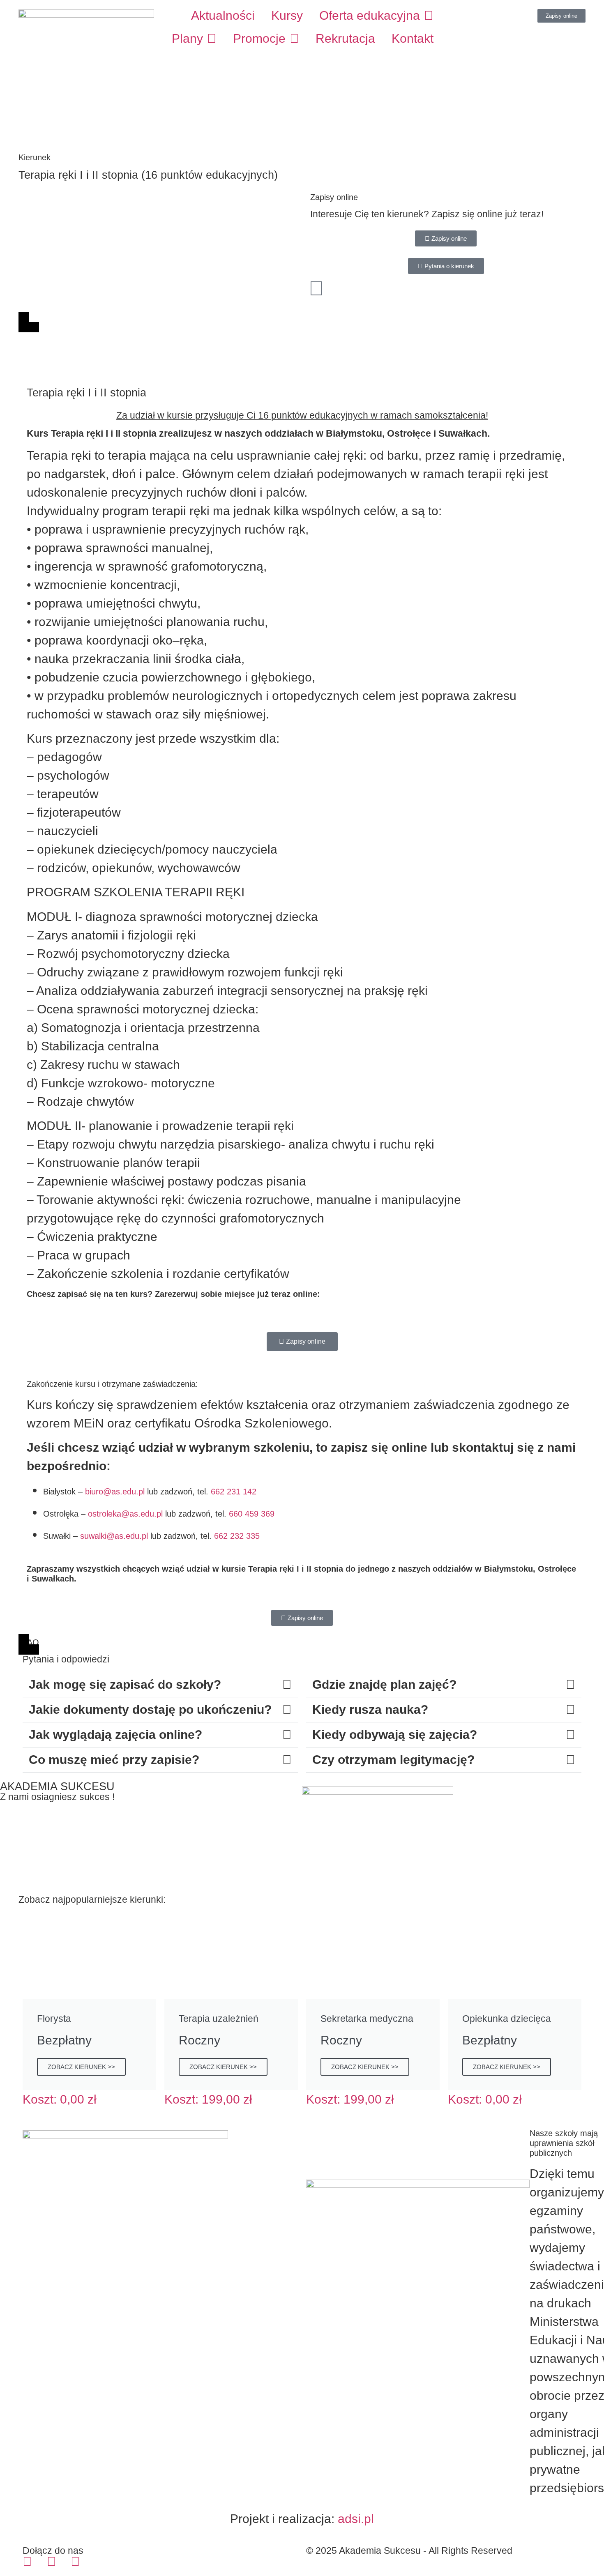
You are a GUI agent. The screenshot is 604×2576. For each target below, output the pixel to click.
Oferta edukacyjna (370, 15)
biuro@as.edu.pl (115, 1492)
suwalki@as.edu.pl (114, 1536)
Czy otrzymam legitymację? (393, 1760)
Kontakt (413, 38)
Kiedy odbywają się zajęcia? (395, 1735)
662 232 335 (237, 1536)
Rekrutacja (345, 38)
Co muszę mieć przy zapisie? (114, 1760)
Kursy (287, 15)
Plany (187, 38)
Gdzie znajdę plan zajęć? (384, 1684)
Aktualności (223, 15)
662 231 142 (234, 1492)
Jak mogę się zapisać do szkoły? (125, 1684)
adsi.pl (356, 2519)
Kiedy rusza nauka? (370, 1709)
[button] (160, 1685)
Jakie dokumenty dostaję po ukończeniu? (150, 1709)
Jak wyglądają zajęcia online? (115, 1735)
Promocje (259, 38)
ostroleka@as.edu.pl (125, 1514)
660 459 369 (252, 1514)
